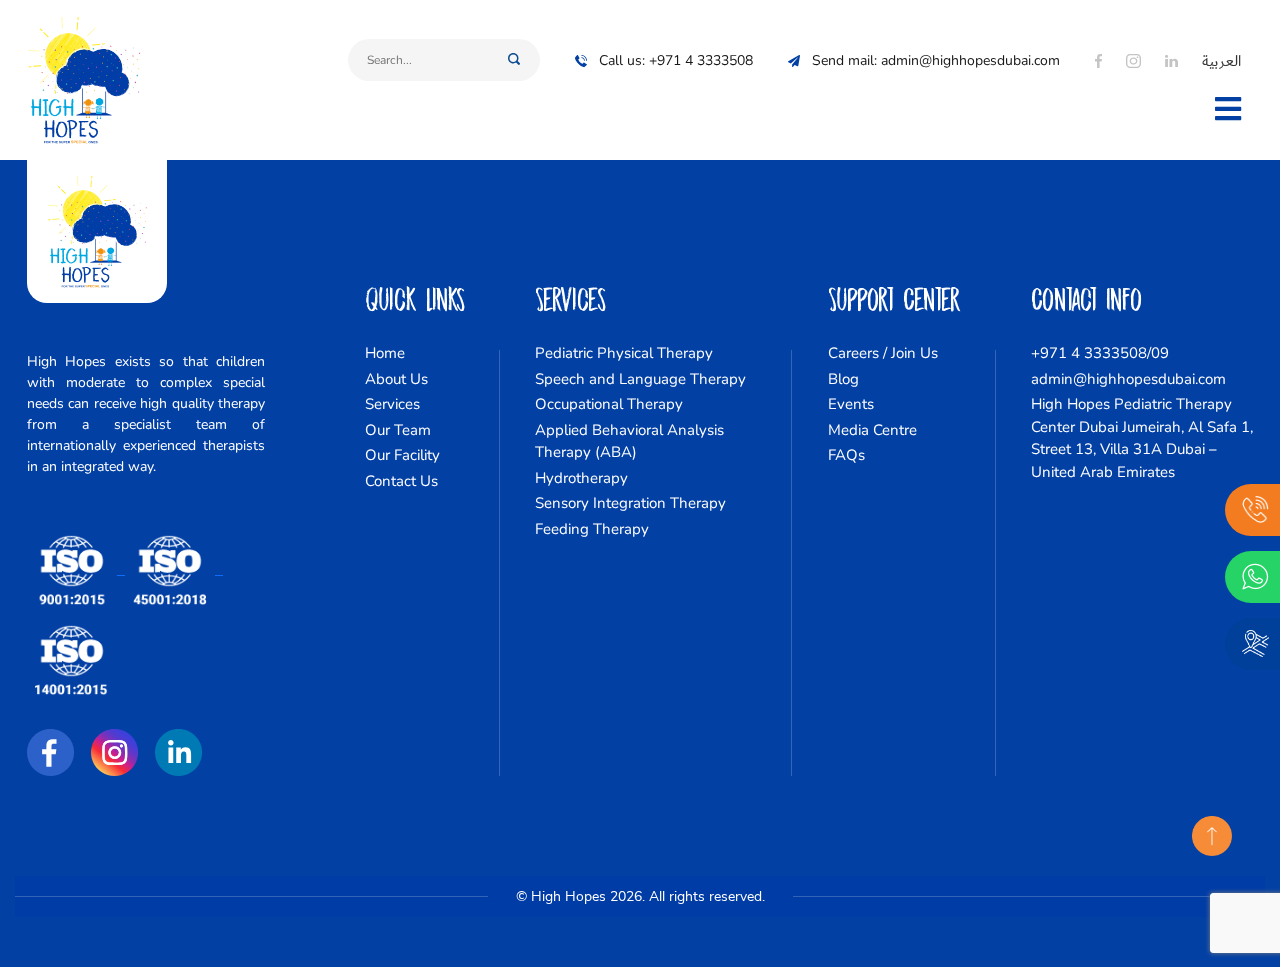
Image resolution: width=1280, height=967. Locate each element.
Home (385, 353)
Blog (843, 379)
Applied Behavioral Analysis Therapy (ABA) (629, 441)
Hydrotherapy (581, 478)
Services (392, 404)
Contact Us (401, 481)
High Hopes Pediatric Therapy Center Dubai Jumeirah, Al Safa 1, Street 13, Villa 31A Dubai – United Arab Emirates (1142, 438)
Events (851, 404)
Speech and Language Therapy (640, 379)
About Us (396, 379)
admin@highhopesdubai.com (1128, 379)
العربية (1221, 60)
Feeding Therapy (592, 529)
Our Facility (402, 455)
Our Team (398, 430)
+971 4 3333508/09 (1100, 353)
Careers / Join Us (883, 353)
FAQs (846, 455)
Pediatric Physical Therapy (624, 353)
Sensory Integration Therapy (630, 503)
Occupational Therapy (609, 404)
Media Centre (872, 430)
